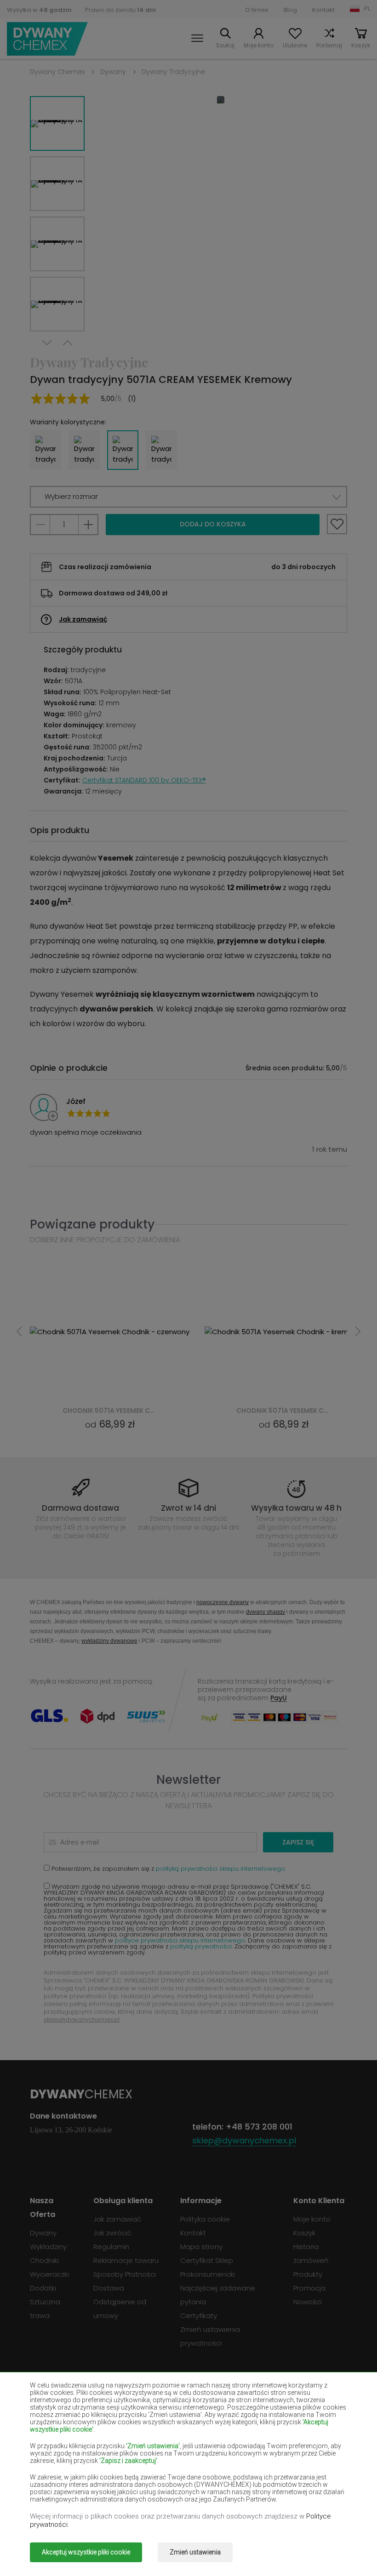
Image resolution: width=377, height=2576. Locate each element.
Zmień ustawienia (195, 2552)
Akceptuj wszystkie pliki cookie (86, 2552)
